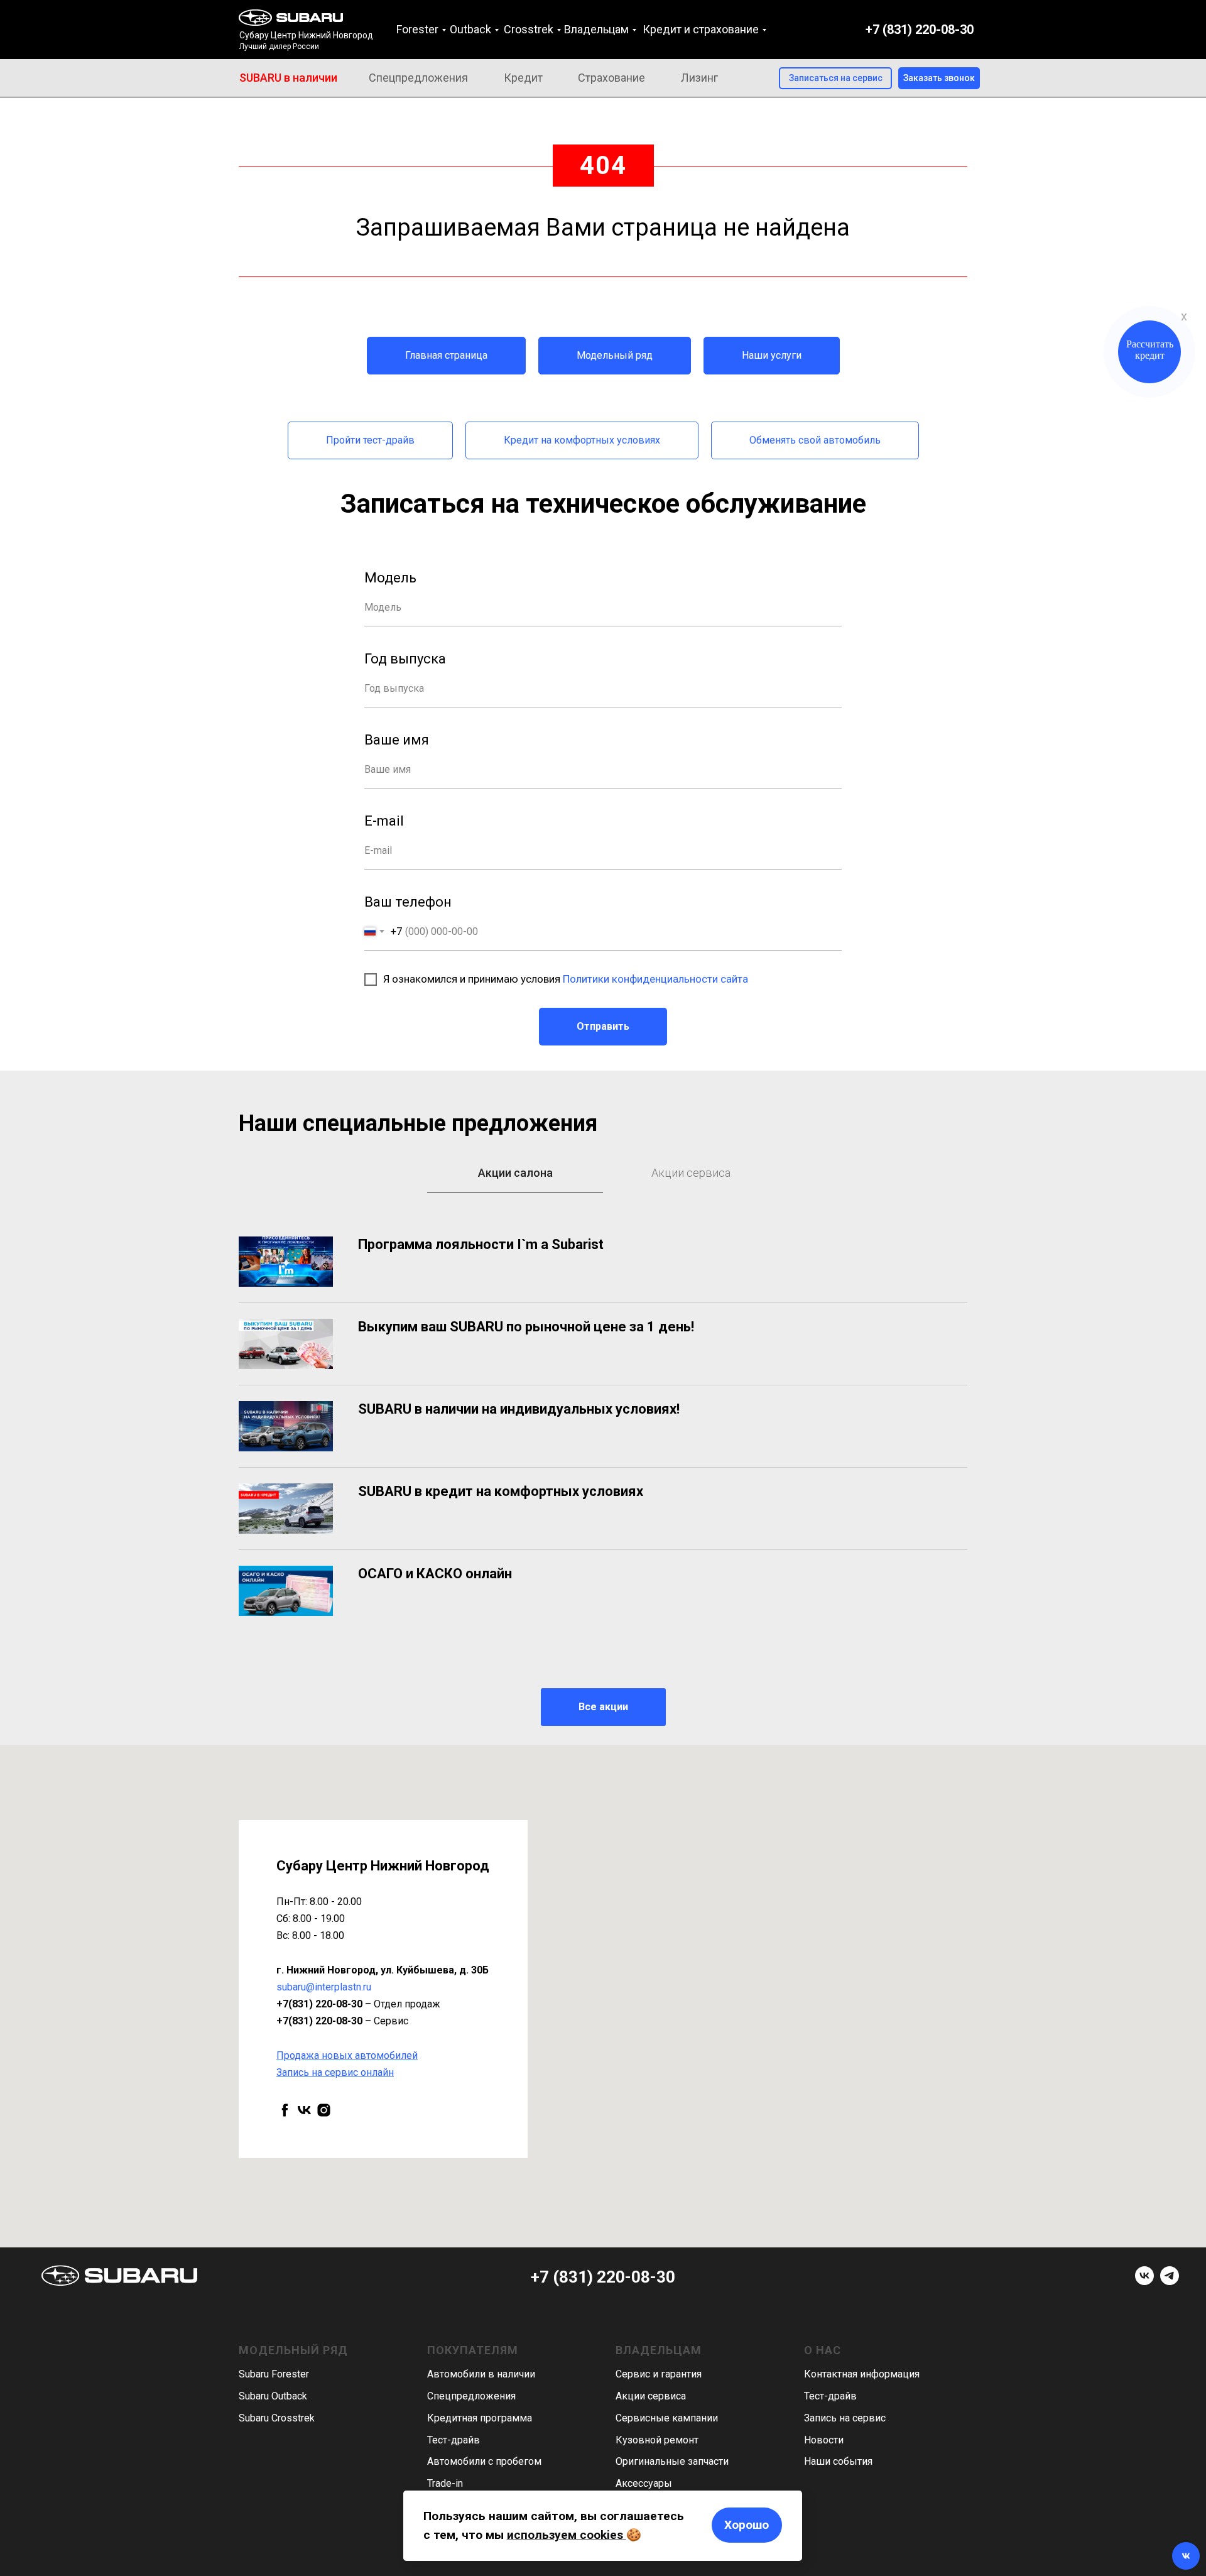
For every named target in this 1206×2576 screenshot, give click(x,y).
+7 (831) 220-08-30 (920, 30)
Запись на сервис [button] (845, 2418)
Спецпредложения (418, 78)
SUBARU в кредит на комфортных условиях (501, 1491)
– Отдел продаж (358, 2004)
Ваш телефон (408, 902)
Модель (390, 578)
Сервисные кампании (667, 2418)
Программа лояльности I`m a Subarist (481, 1244)
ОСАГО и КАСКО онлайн (435, 1574)
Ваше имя (397, 740)
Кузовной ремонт (657, 2440)
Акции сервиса (651, 2396)
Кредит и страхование (701, 29)
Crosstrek (529, 29)
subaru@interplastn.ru (324, 1987)
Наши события (838, 2461)
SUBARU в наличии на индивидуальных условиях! (519, 1409)
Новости (824, 2440)
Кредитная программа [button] (480, 2418)
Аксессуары (644, 2483)
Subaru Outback (273, 2396)
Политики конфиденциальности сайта (655, 979)
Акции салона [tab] (515, 1173)
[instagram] (324, 2110)
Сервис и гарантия (659, 2374)
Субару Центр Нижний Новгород (306, 35)
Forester (417, 29)
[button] (939, 78)
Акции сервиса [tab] (691, 1173)
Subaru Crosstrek (277, 2418)
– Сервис (342, 2021)
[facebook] (285, 2110)
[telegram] (1170, 2282)
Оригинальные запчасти (672, 2461)
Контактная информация (862, 2374)
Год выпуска (405, 659)
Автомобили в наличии (481, 2374)
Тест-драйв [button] (454, 2440)
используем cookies (565, 2535)
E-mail (384, 821)
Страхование (611, 78)
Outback (470, 29)
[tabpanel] (603, 1473)
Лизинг (699, 78)
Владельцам (596, 29)
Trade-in (445, 2483)
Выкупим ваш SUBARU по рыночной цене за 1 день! (526, 1327)
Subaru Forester (274, 2374)
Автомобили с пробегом (484, 2461)
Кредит (523, 78)
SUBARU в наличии (288, 78)
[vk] (304, 2110)
